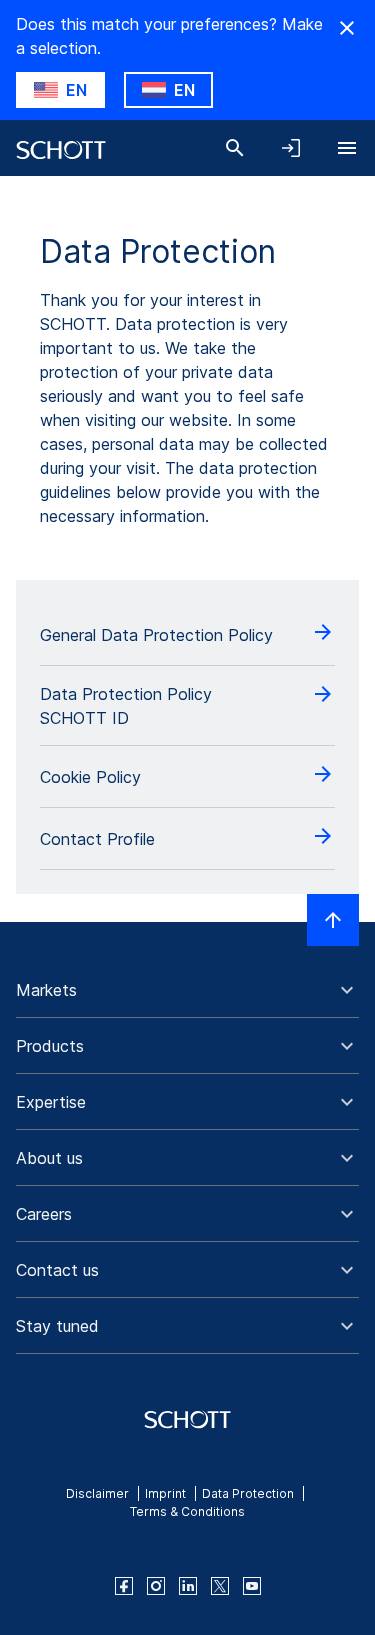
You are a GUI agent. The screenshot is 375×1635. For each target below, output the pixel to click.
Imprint (165, 1493)
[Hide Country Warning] (347, 28)
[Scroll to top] (333, 920)
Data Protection (248, 1493)
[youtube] (252, 1586)
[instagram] (156, 1586)
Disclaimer (97, 1493)
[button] (187, 990)
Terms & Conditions (187, 1511)
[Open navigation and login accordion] (291, 148)
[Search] (235, 148)
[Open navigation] (347, 148)
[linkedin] (188, 1586)
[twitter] (220, 1586)
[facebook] (124, 1586)
